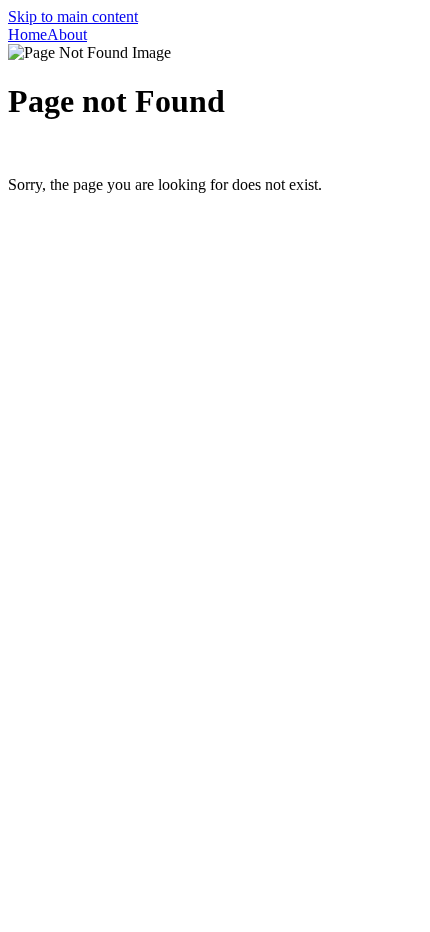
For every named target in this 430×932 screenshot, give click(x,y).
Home (27, 34)
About (67, 34)
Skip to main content (73, 16)
